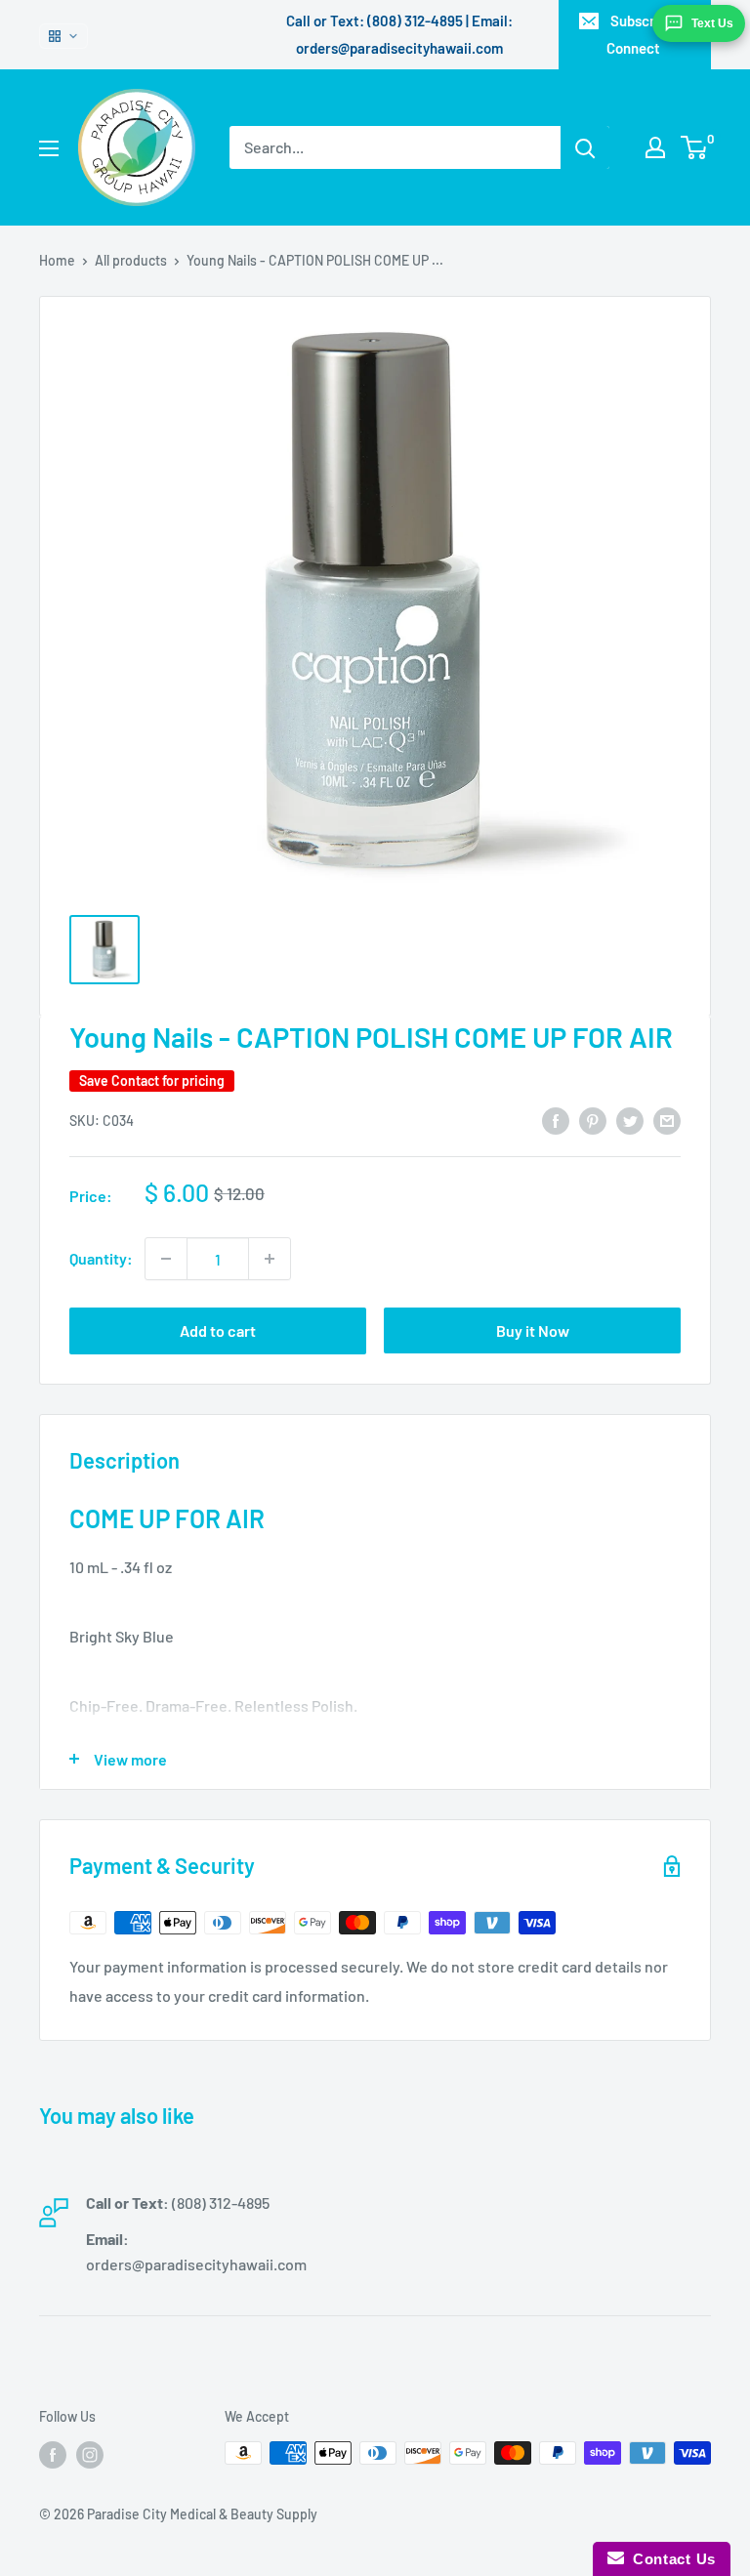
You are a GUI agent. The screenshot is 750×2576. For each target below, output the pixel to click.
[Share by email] (667, 1120)
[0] (695, 147)
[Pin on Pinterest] (593, 1120)
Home (57, 260)
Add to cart (218, 1330)
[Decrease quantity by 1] (166, 1259)
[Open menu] (49, 148)
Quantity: (101, 1258)
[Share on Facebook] (556, 1120)
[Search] (585, 147)
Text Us (712, 23)
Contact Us (670, 2559)
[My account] (655, 147)
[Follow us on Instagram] (90, 2455)
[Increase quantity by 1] (270, 1259)
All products (131, 260)
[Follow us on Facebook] (53, 2455)
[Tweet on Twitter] (630, 1120)
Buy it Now (533, 1330)
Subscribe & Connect (647, 34)
